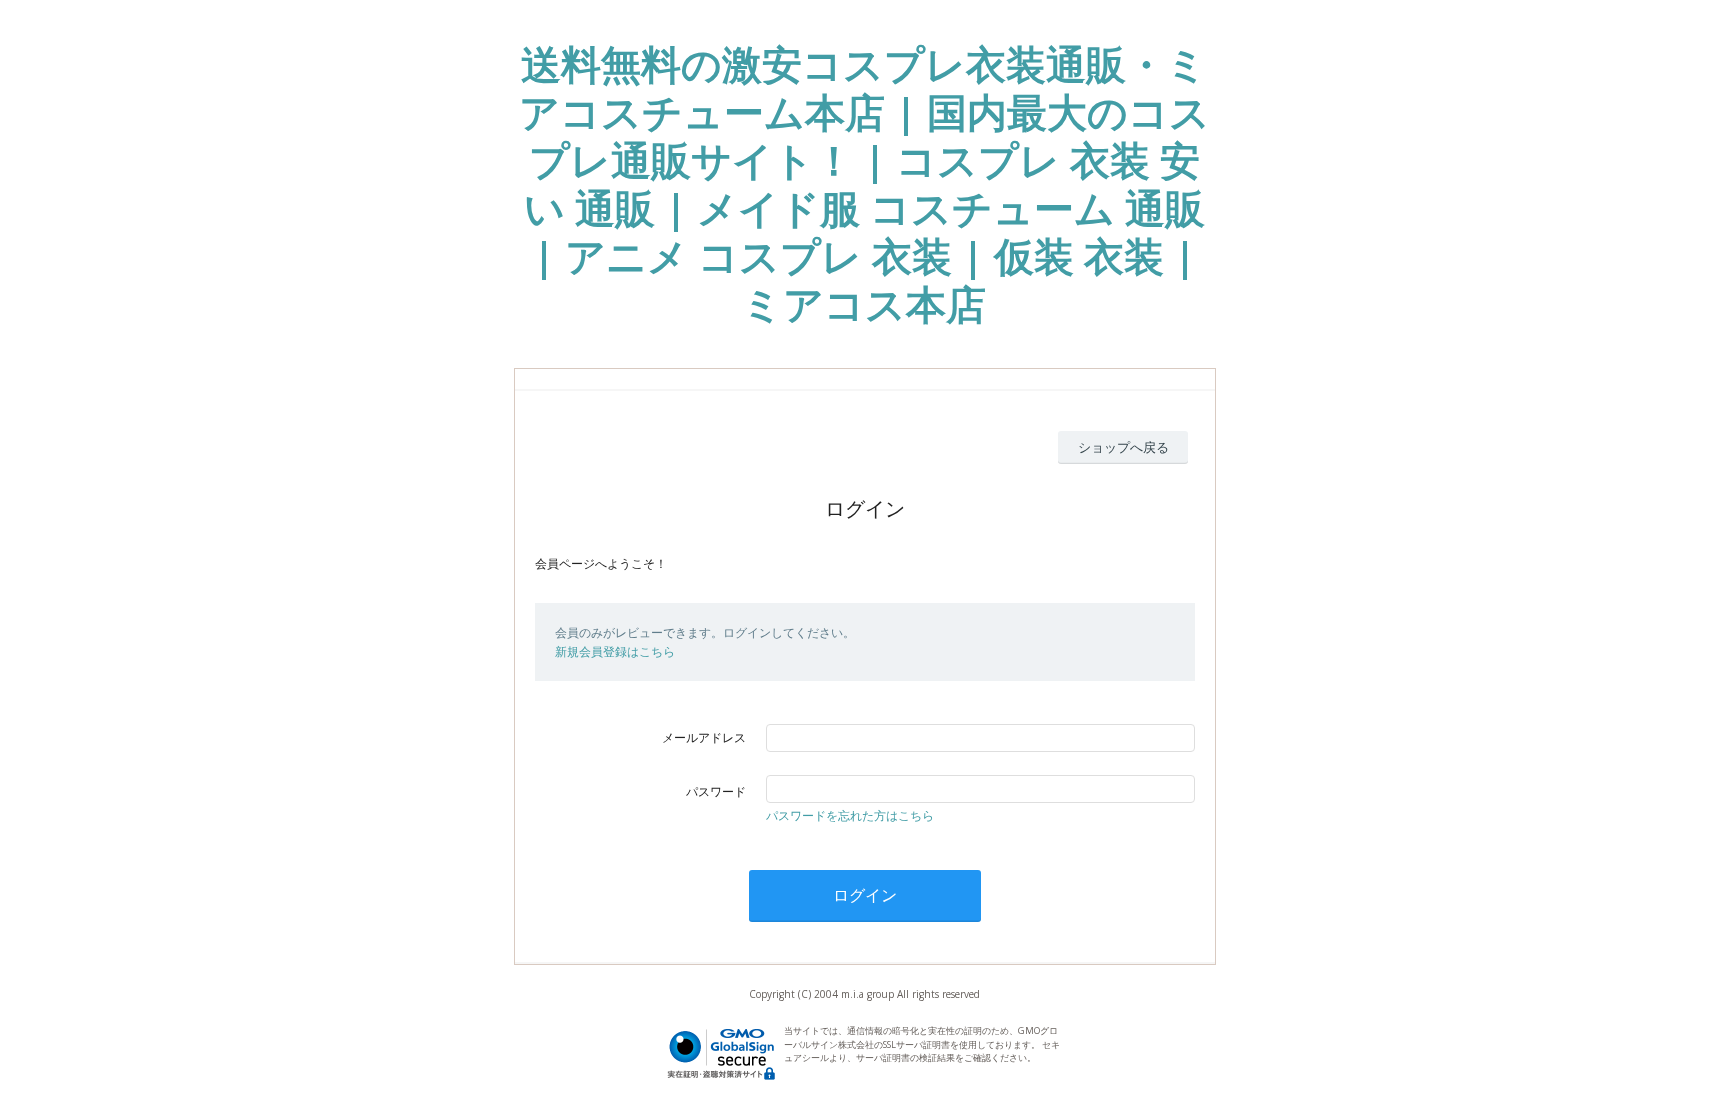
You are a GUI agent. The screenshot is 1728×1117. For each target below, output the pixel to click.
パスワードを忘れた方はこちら (850, 815)
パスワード (716, 791)
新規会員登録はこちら (615, 651)
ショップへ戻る (1123, 447)
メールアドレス (704, 737)
